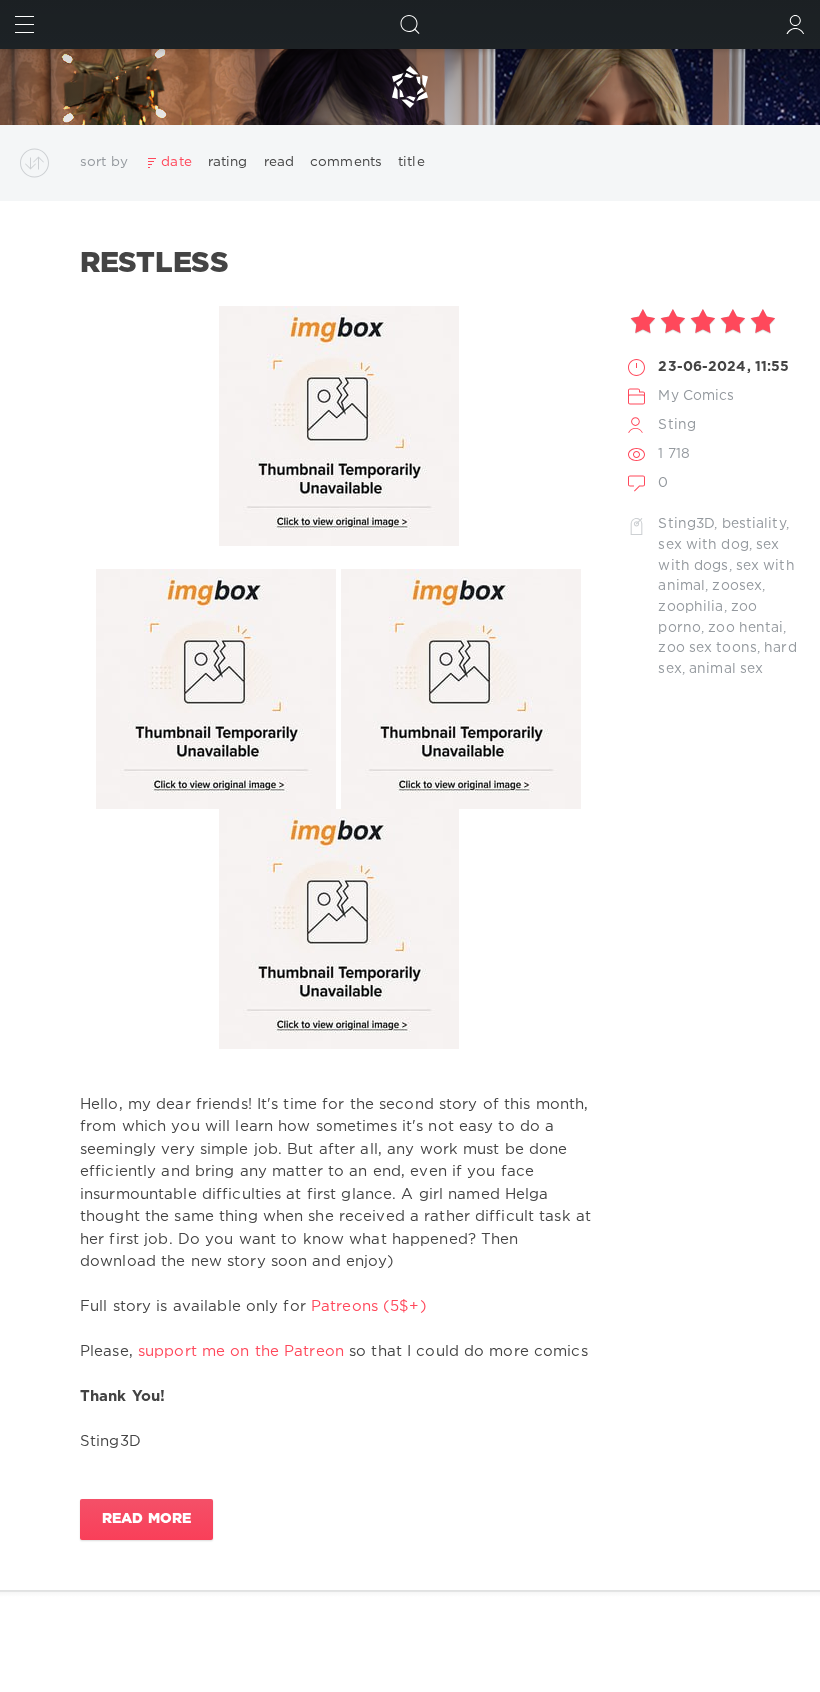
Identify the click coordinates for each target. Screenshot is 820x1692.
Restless (154, 264)
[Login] (795, 24)
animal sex (726, 669)
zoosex (737, 586)
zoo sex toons (707, 648)
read (279, 162)
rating (228, 162)
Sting (677, 425)
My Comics (696, 396)
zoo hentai (745, 628)
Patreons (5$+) (369, 1306)
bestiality (754, 524)
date (176, 162)
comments (346, 162)
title (411, 162)
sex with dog (703, 545)
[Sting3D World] (410, 87)
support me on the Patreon (241, 1351)
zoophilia (690, 607)
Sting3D (686, 524)
